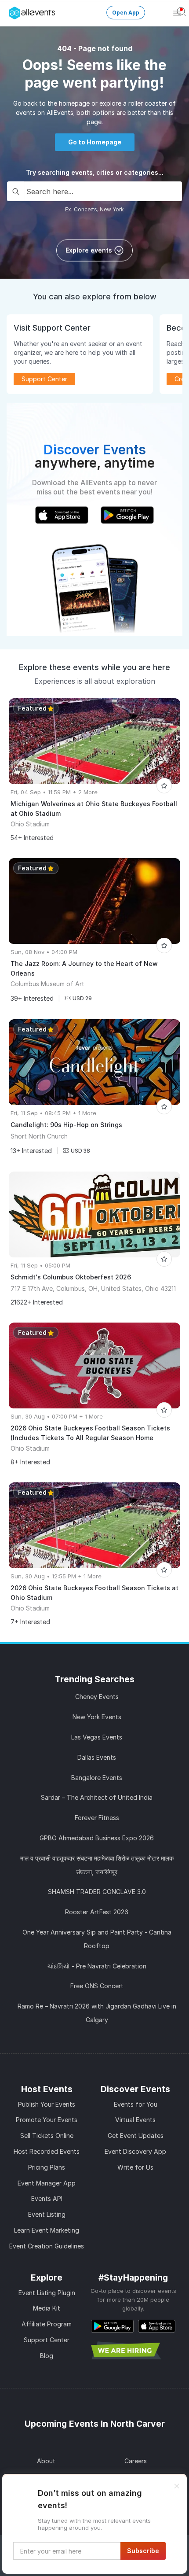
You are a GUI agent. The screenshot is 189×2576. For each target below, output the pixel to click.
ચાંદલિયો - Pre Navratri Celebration (97, 1966)
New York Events (97, 1717)
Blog (47, 2356)
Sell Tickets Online (47, 2136)
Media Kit (47, 2308)
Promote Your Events (47, 2120)
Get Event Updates (136, 2136)
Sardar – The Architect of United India (97, 1797)
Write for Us (135, 2167)
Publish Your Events (47, 2104)
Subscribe (143, 2551)
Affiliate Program (47, 2324)
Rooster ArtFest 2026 (97, 1912)
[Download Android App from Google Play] (112, 2326)
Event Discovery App (135, 2151)
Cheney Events (97, 1697)
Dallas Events (97, 1757)
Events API (47, 2198)
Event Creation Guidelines (47, 2246)
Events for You (136, 2104)
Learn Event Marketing (47, 2230)
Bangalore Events (97, 1778)
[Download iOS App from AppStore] (157, 2326)
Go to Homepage (95, 142)
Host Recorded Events (47, 2151)
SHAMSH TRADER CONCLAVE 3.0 (97, 1892)
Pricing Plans (47, 2167)
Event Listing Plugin (47, 2293)
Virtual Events (135, 2120)
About (46, 2461)
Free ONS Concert (97, 1986)
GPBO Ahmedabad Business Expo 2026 (97, 1838)
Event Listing (47, 2214)
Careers (136, 2461)
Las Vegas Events (97, 1737)
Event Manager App (47, 2183)
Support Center (47, 2340)
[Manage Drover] (11, 10)
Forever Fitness (97, 1818)
